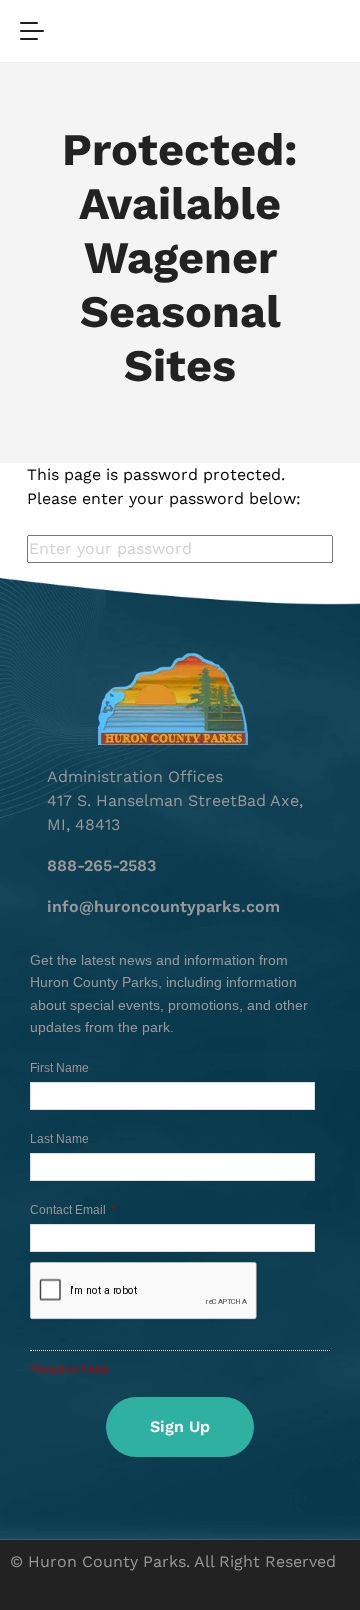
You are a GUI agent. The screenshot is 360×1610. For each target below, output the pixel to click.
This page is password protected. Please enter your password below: (164, 486)
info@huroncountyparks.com (163, 906)
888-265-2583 (101, 865)
